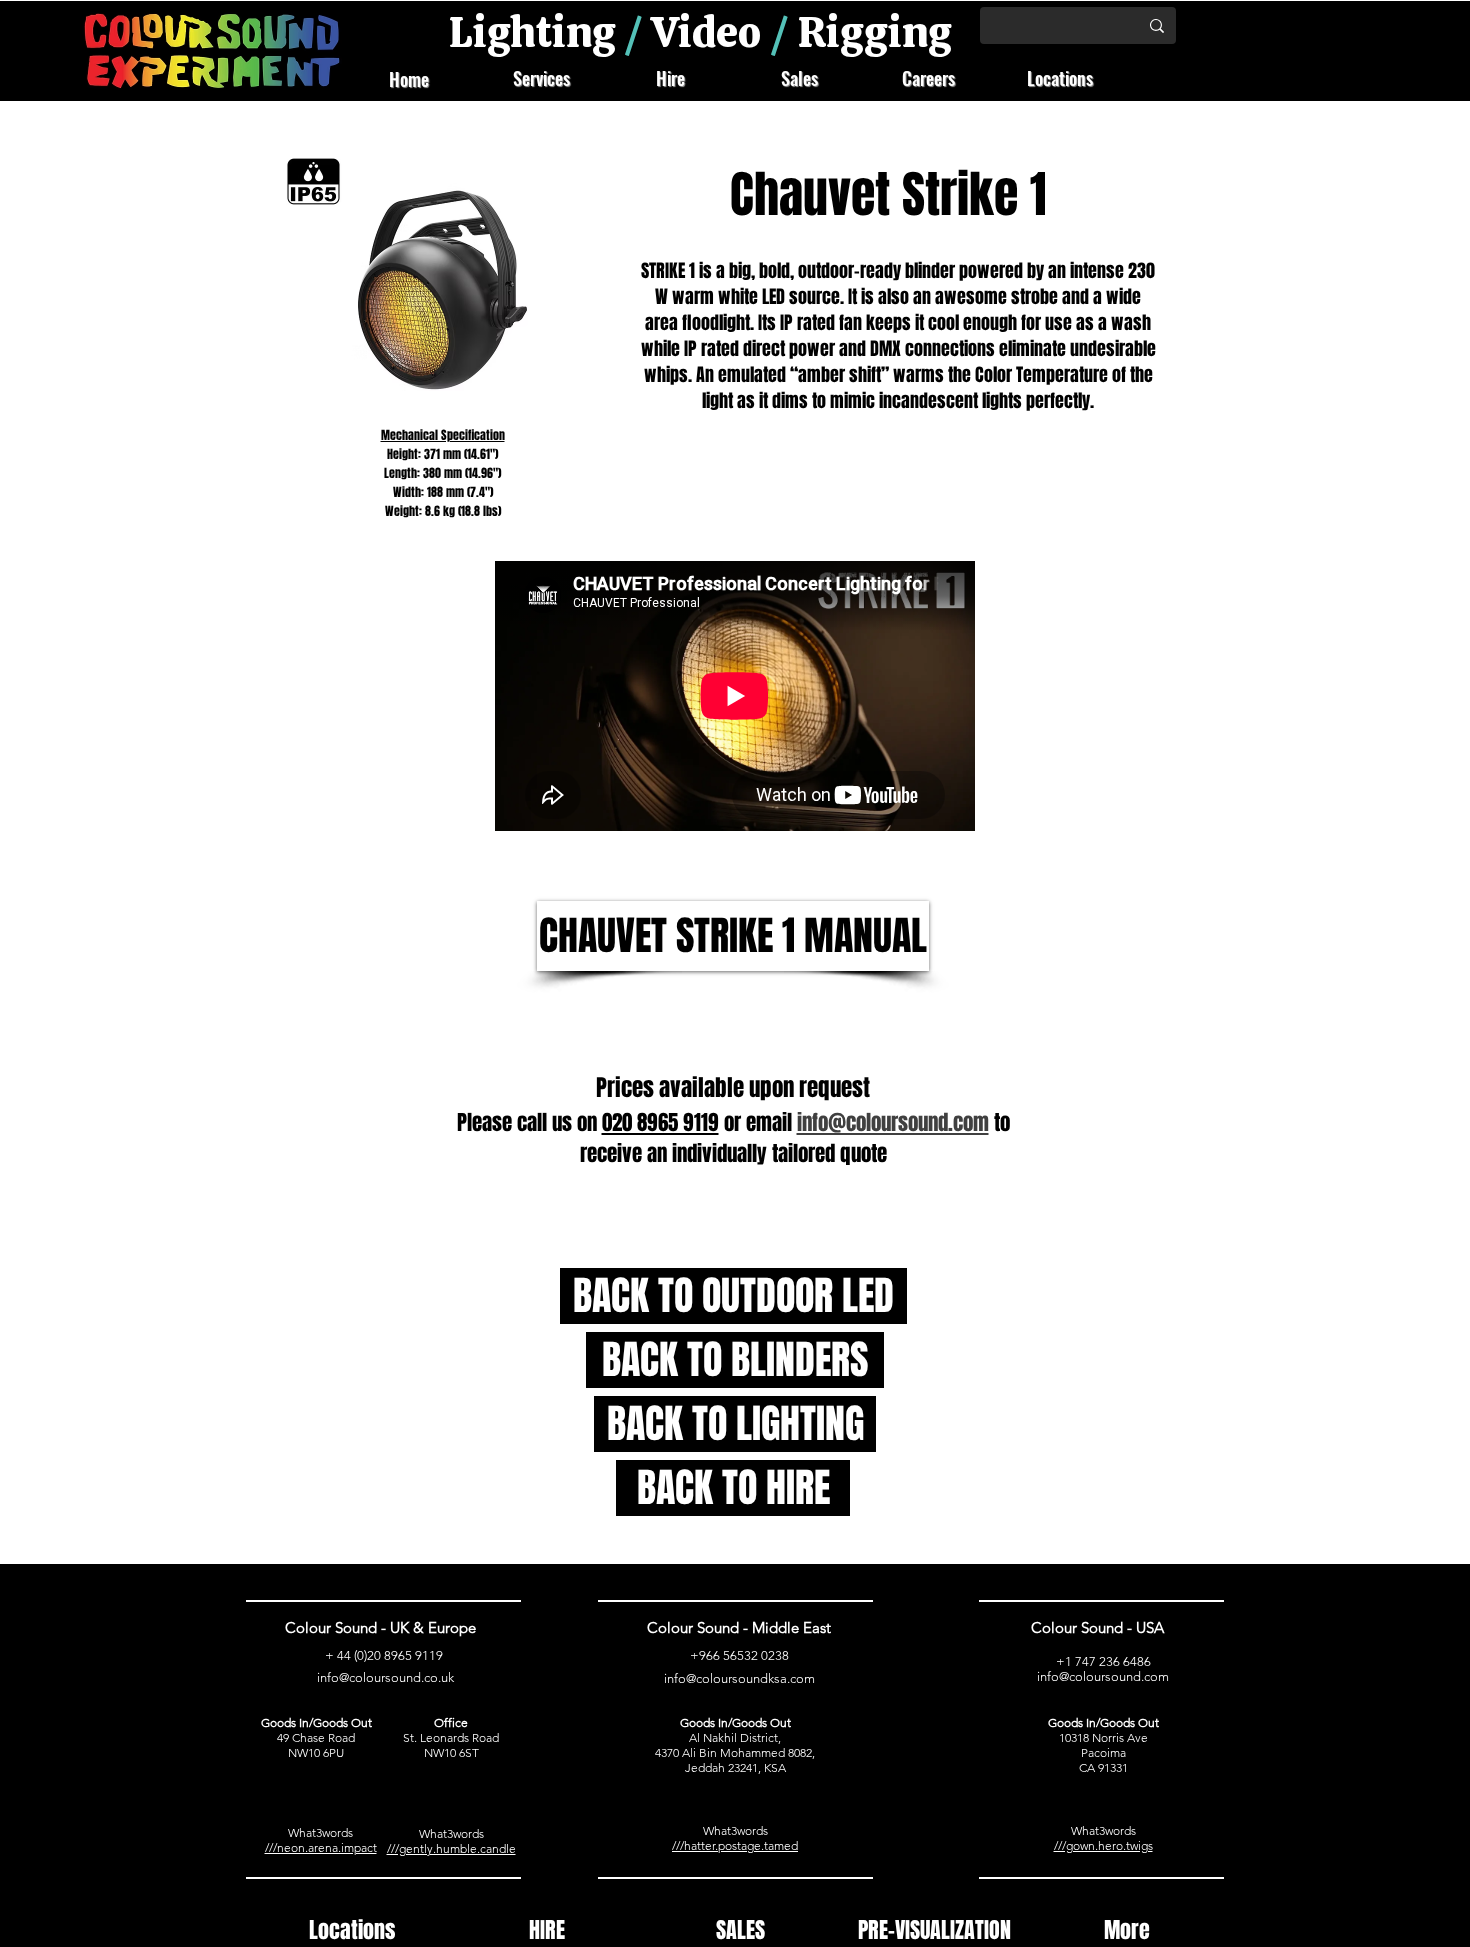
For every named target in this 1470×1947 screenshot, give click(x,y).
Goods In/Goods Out (316, 1722)
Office (451, 1722)
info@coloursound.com (1103, 1676)
